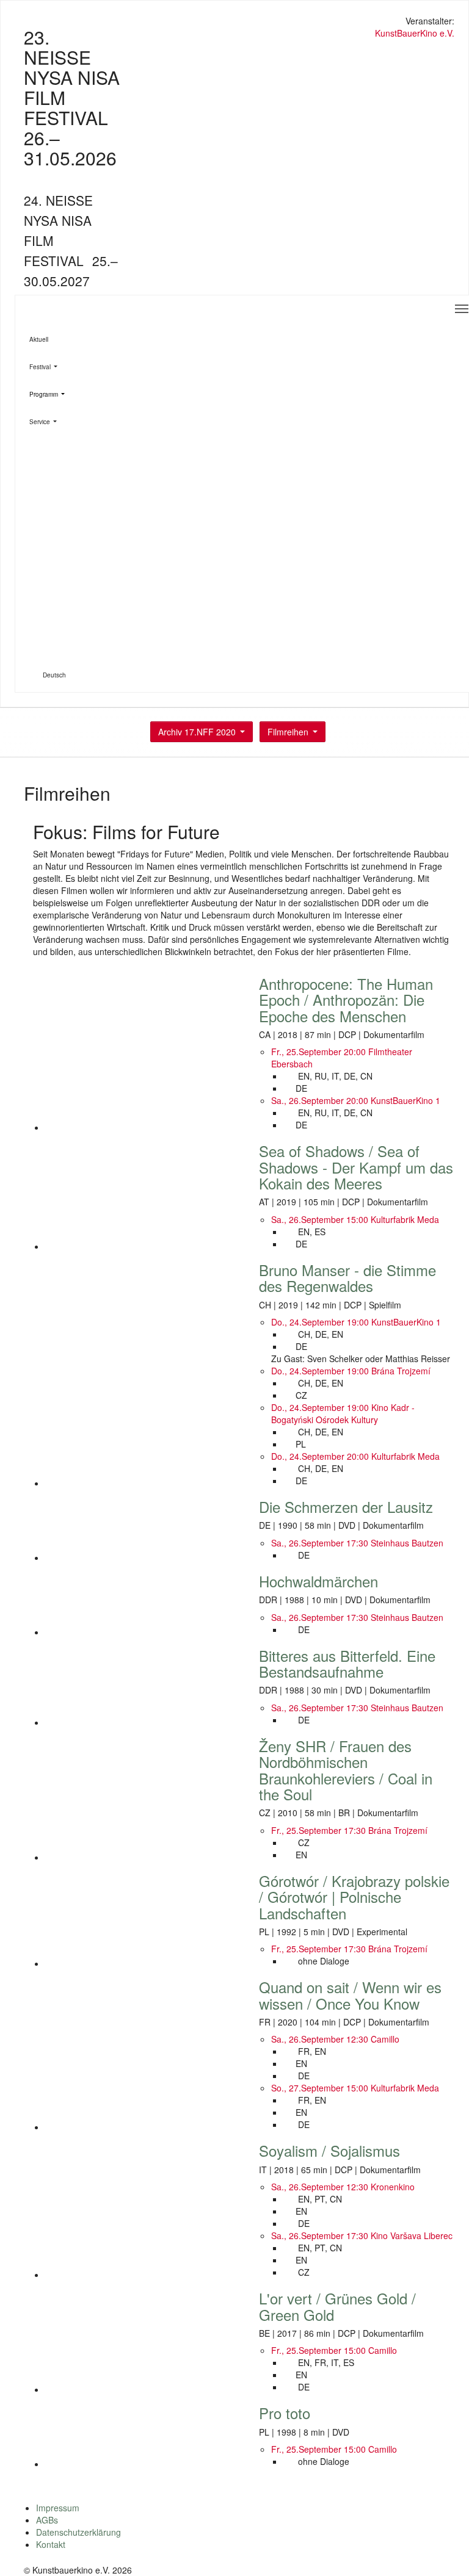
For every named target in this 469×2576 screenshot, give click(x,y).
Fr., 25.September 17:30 (320, 1830)
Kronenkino (393, 2187)
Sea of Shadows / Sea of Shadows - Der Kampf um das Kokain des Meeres (356, 1167)
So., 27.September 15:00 (321, 2088)
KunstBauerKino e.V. (415, 33)
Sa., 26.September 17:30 (321, 1543)
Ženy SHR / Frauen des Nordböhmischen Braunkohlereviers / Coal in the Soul (346, 1770)
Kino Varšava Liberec (412, 2235)
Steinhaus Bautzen (407, 1543)
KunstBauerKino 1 (405, 1100)
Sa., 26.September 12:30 (321, 2039)
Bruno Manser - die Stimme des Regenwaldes (347, 1278)
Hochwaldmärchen (318, 1581)
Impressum (58, 2508)
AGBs (47, 2520)
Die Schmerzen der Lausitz (346, 1506)
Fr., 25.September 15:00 (320, 2350)
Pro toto (285, 2413)
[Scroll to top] (444, 2551)
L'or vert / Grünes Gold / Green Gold (337, 2306)
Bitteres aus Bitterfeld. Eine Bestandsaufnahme (347, 1663)
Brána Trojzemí (401, 1371)
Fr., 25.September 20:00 (320, 1052)
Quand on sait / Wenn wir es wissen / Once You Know (350, 1995)
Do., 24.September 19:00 (321, 1322)
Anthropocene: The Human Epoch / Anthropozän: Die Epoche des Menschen (346, 1000)
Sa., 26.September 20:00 (321, 1100)
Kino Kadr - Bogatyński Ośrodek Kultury (343, 1413)
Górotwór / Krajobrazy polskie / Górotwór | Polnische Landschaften (354, 1897)
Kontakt (51, 2544)
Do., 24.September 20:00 (321, 1456)
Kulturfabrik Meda (405, 1219)
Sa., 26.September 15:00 (321, 1219)
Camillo (385, 2039)
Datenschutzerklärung (78, 2532)
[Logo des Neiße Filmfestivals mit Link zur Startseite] (235, 22)
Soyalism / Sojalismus (329, 2150)
